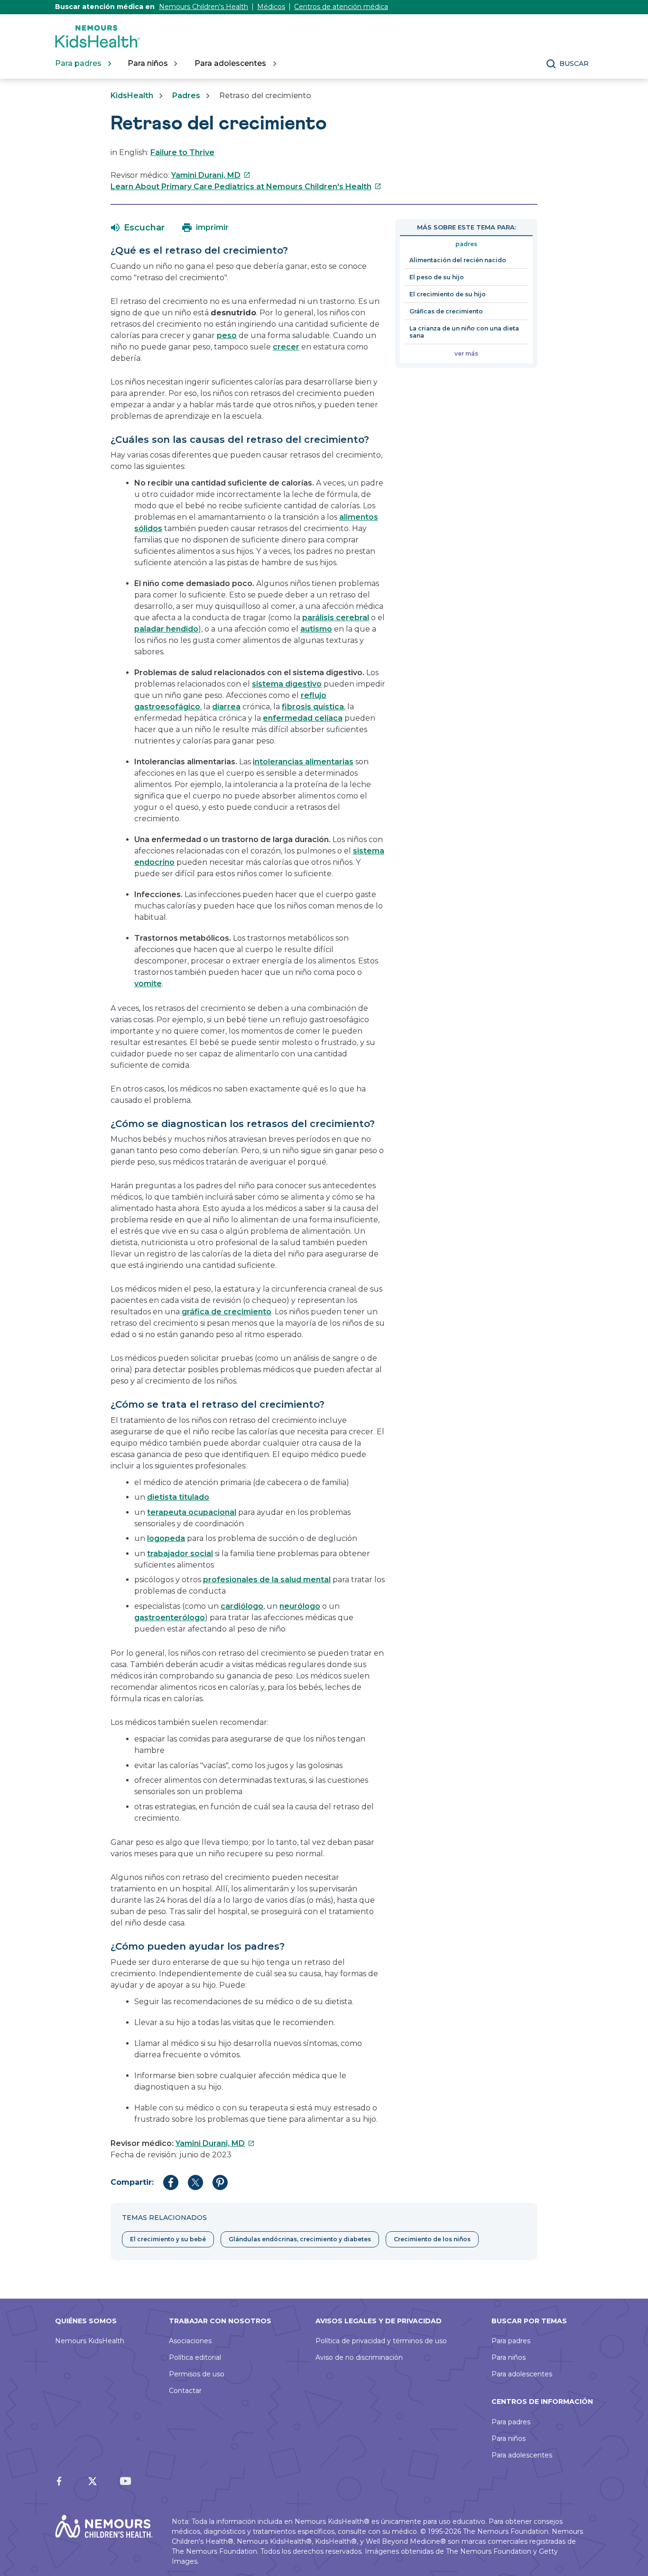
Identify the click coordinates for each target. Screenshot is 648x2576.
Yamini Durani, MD (211, 175)
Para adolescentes (522, 2374)
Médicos (271, 7)
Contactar (185, 2391)
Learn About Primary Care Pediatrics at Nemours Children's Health (246, 187)
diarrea (226, 707)
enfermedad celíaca (303, 718)
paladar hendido (166, 629)
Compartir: (132, 2182)
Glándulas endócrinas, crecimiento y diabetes (300, 2239)
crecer (286, 347)
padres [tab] (466, 244)
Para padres (511, 2341)
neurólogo (300, 1606)
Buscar (574, 64)
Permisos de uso (197, 2374)
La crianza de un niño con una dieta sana (464, 332)
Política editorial (195, 2357)
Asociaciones (190, 2341)
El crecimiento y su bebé (168, 2239)
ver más (466, 353)
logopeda (166, 1538)
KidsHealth (132, 96)
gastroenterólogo (170, 1618)
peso (227, 335)
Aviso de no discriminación (359, 2357)
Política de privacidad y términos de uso (381, 2341)
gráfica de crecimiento (227, 1312)
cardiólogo (242, 1606)
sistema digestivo (287, 684)
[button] (138, 228)
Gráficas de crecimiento (446, 311)
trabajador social (180, 1554)
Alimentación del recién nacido (458, 260)
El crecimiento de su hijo (448, 294)
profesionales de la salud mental (267, 1580)
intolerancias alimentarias (303, 762)
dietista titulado (178, 1497)
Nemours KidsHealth (90, 2341)
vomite (148, 984)
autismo (316, 629)
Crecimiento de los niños (432, 2239)
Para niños (509, 2357)
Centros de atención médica (341, 7)
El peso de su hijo (437, 277)
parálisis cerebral (336, 618)
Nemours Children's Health (204, 7)
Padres (186, 96)
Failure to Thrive (182, 152)
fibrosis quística (313, 707)
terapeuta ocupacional (192, 1512)
